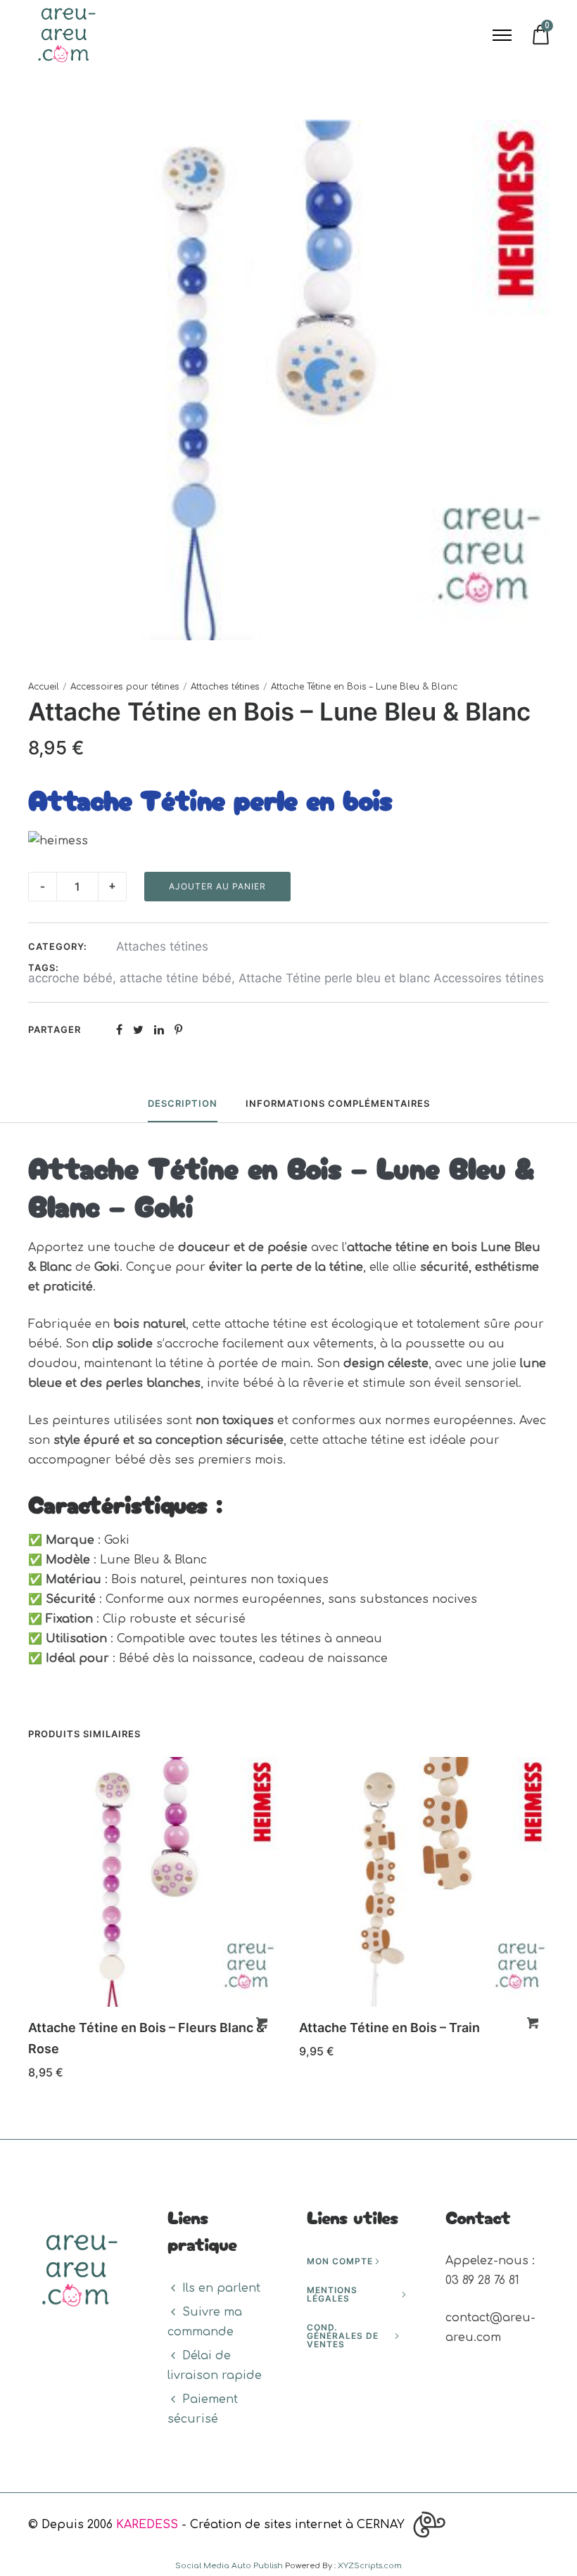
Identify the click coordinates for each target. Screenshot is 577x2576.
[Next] (551, 1923)
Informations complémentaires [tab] (338, 1103)
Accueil (44, 687)
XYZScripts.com (370, 2566)
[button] (262, 2023)
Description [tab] (183, 1103)
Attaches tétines (225, 687)
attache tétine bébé (176, 978)
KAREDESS (147, 2525)
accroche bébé (70, 978)
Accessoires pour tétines (125, 687)
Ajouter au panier (217, 886)
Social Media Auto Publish (229, 2566)
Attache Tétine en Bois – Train (389, 2028)
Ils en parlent (221, 2288)
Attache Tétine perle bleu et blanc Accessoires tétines (391, 978)
